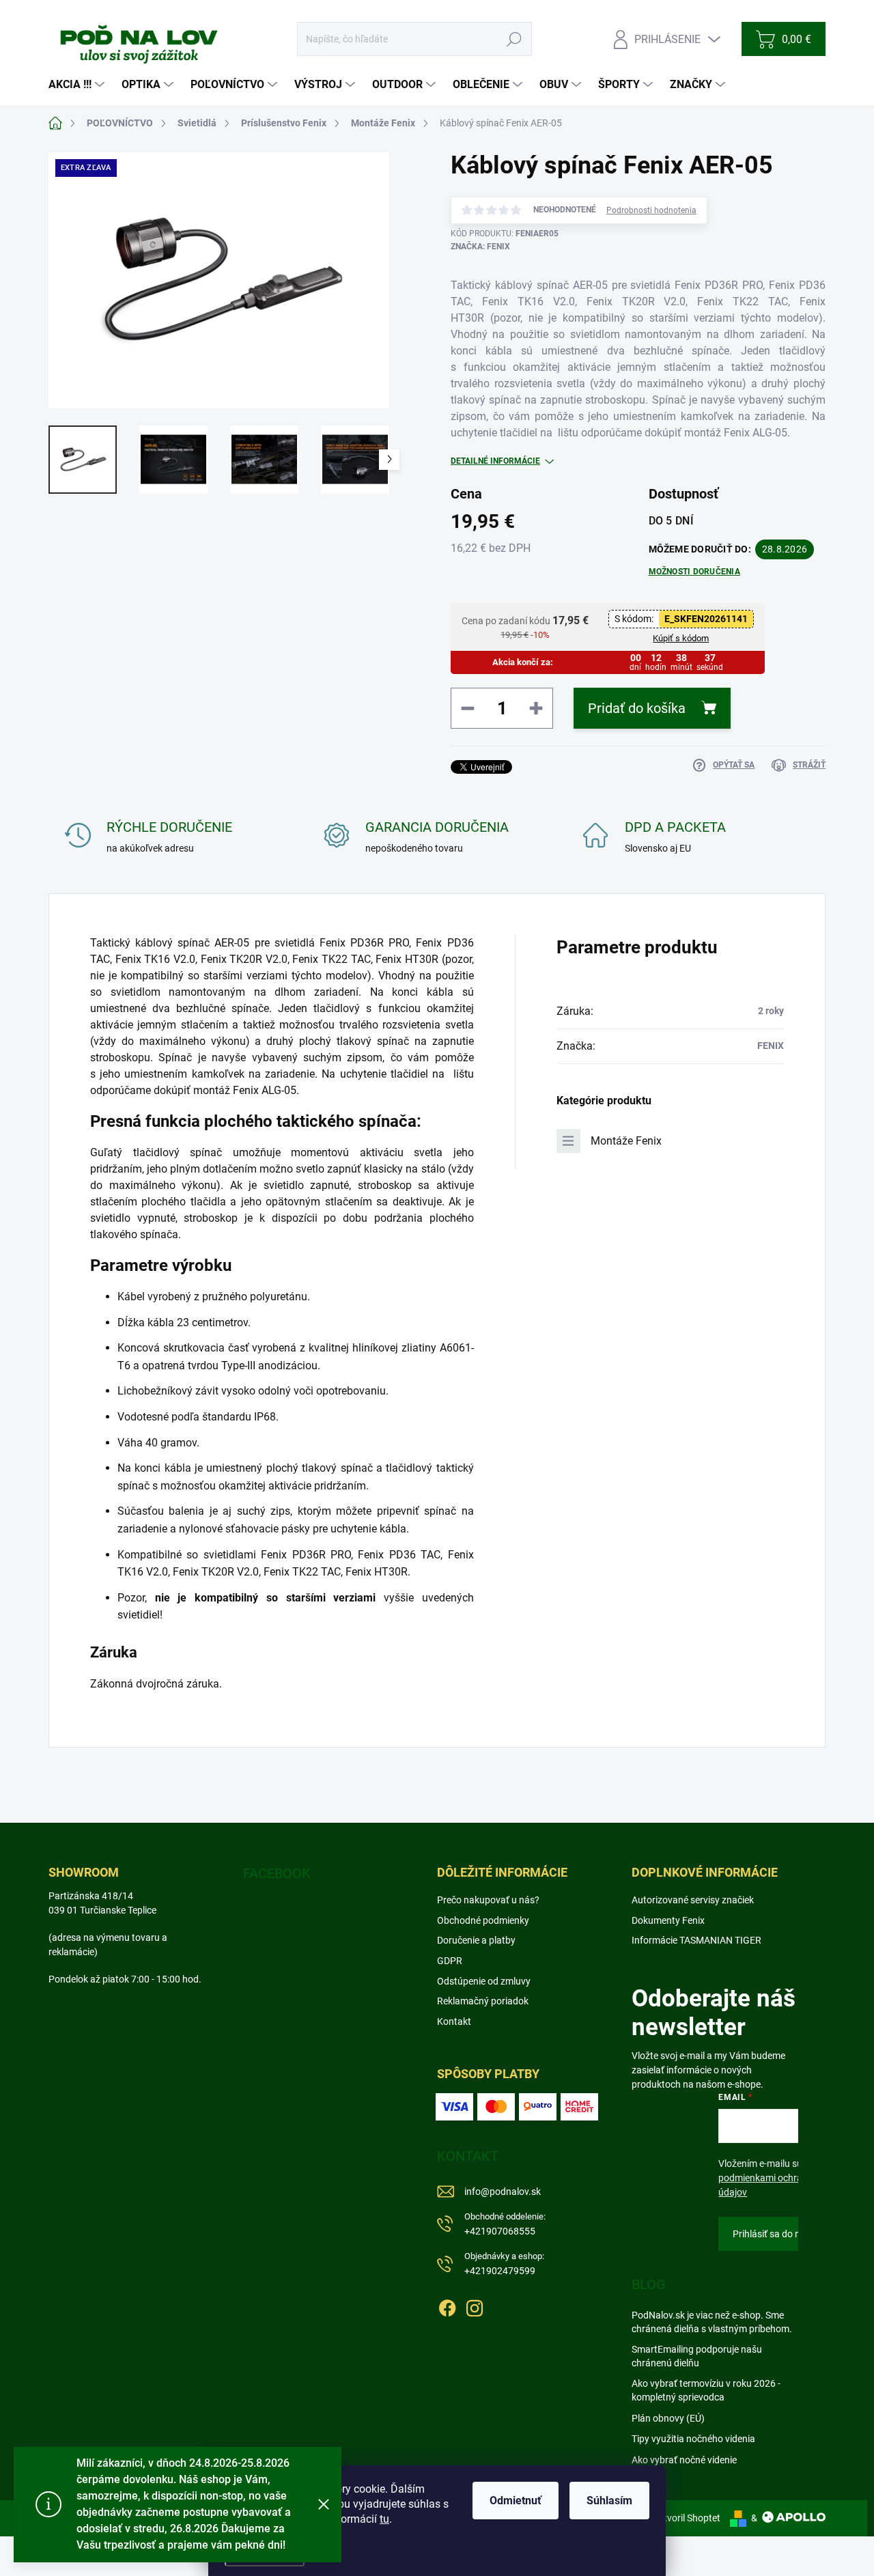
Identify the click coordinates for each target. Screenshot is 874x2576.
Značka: (480, 247)
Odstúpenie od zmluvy (484, 1981)
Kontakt (454, 2021)
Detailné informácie (495, 461)
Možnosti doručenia (694, 572)
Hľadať (514, 39)
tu (384, 2519)
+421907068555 (505, 2224)
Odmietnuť (516, 2501)
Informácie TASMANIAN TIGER (696, 1940)
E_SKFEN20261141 (706, 619)
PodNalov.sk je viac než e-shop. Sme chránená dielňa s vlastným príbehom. (712, 2322)
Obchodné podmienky (483, 1920)
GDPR (450, 1961)
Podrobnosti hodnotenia (651, 210)
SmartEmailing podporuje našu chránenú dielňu (697, 2356)
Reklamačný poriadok (483, 2001)
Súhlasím (609, 2501)
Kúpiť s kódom (681, 638)
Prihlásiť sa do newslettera (789, 2234)
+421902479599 (504, 2264)
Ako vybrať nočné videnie (684, 2460)
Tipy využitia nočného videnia (693, 2439)
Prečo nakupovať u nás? (488, 1900)
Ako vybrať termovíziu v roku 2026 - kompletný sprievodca (706, 2390)
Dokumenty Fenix (668, 1920)
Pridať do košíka (637, 708)
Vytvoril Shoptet (687, 2518)
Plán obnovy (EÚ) (668, 2418)
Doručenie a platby (476, 1940)
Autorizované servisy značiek (693, 1900)
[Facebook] (447, 2306)
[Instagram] (475, 2306)
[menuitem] (78, 85)
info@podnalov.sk (503, 2192)
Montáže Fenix (626, 1141)
